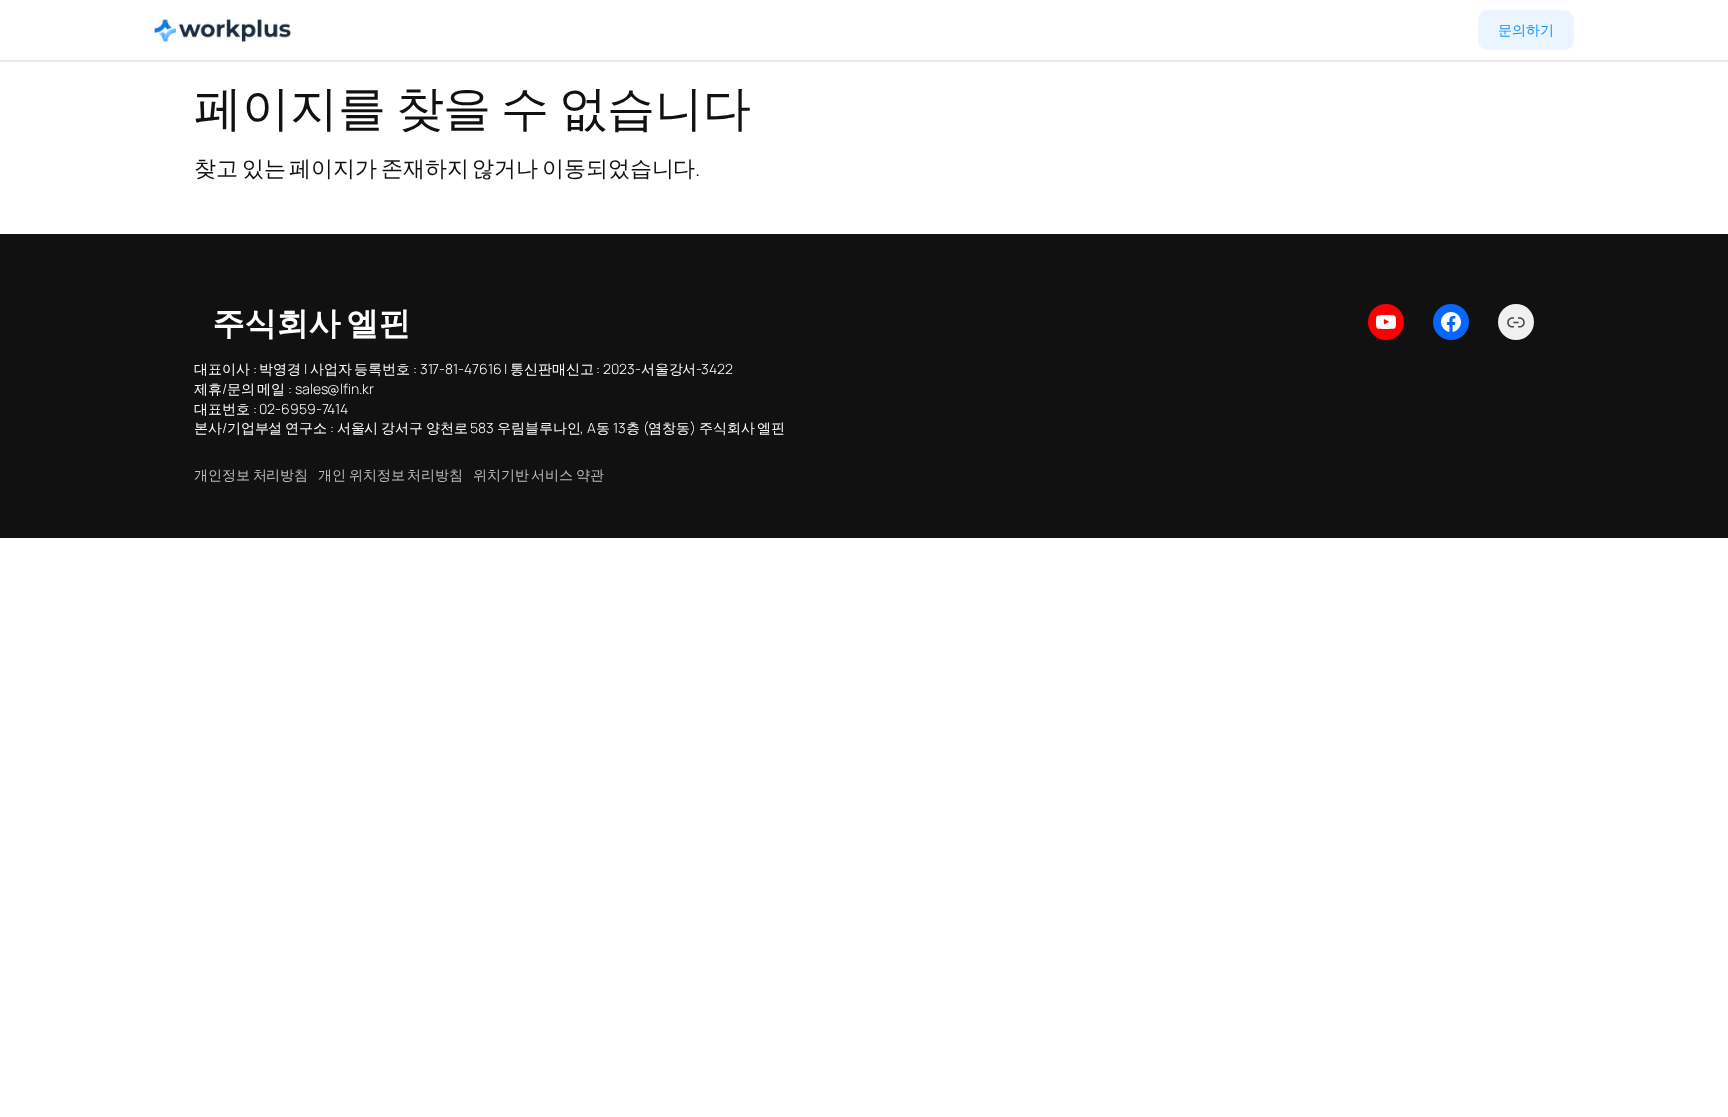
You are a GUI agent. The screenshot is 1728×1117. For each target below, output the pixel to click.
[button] (251, 475)
